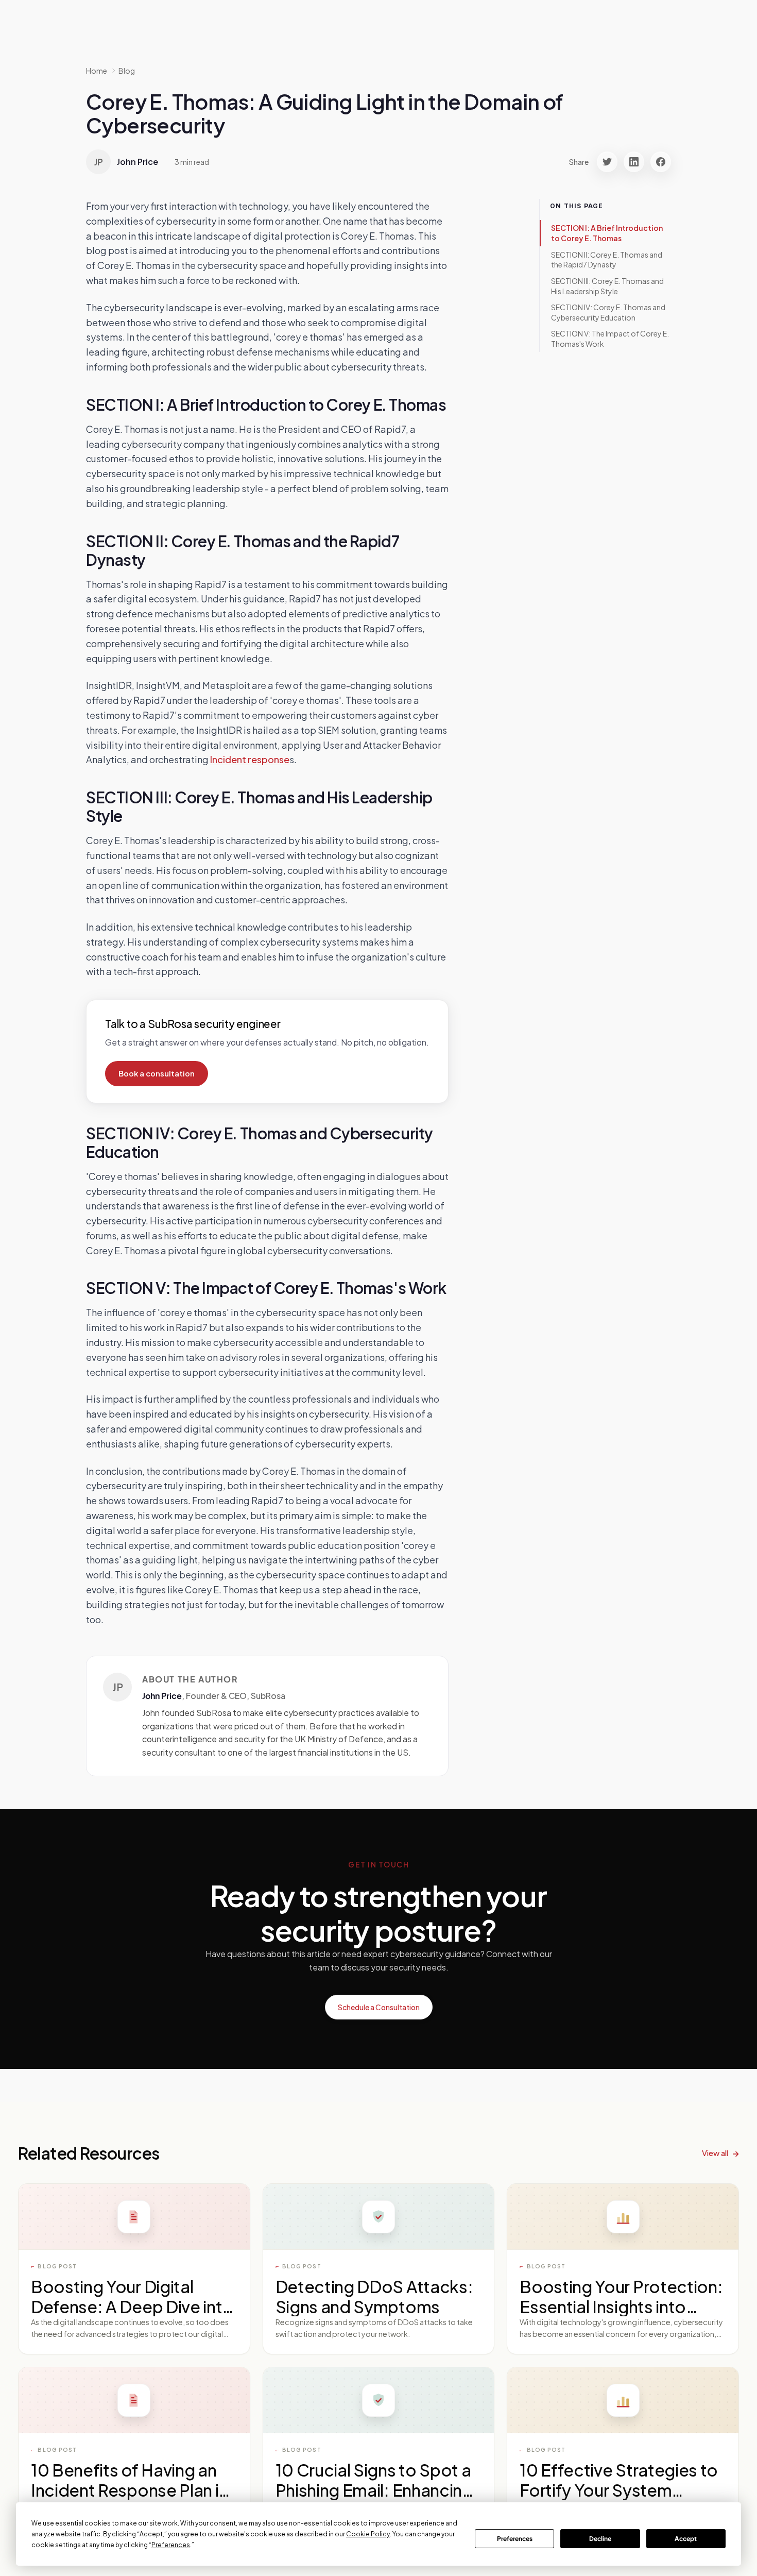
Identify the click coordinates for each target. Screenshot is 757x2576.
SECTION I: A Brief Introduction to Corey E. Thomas (607, 233)
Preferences (515, 2539)
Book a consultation (157, 1073)
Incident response (250, 759)
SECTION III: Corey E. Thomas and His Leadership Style (607, 286)
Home (97, 71)
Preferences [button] (171, 2545)
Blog (127, 71)
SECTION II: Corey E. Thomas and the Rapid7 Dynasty (607, 259)
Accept (686, 2539)
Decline (600, 2539)
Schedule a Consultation (379, 2007)
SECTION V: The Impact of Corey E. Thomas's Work (610, 339)
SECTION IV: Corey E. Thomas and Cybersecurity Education (608, 312)
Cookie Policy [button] (368, 2534)
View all (715, 2153)
